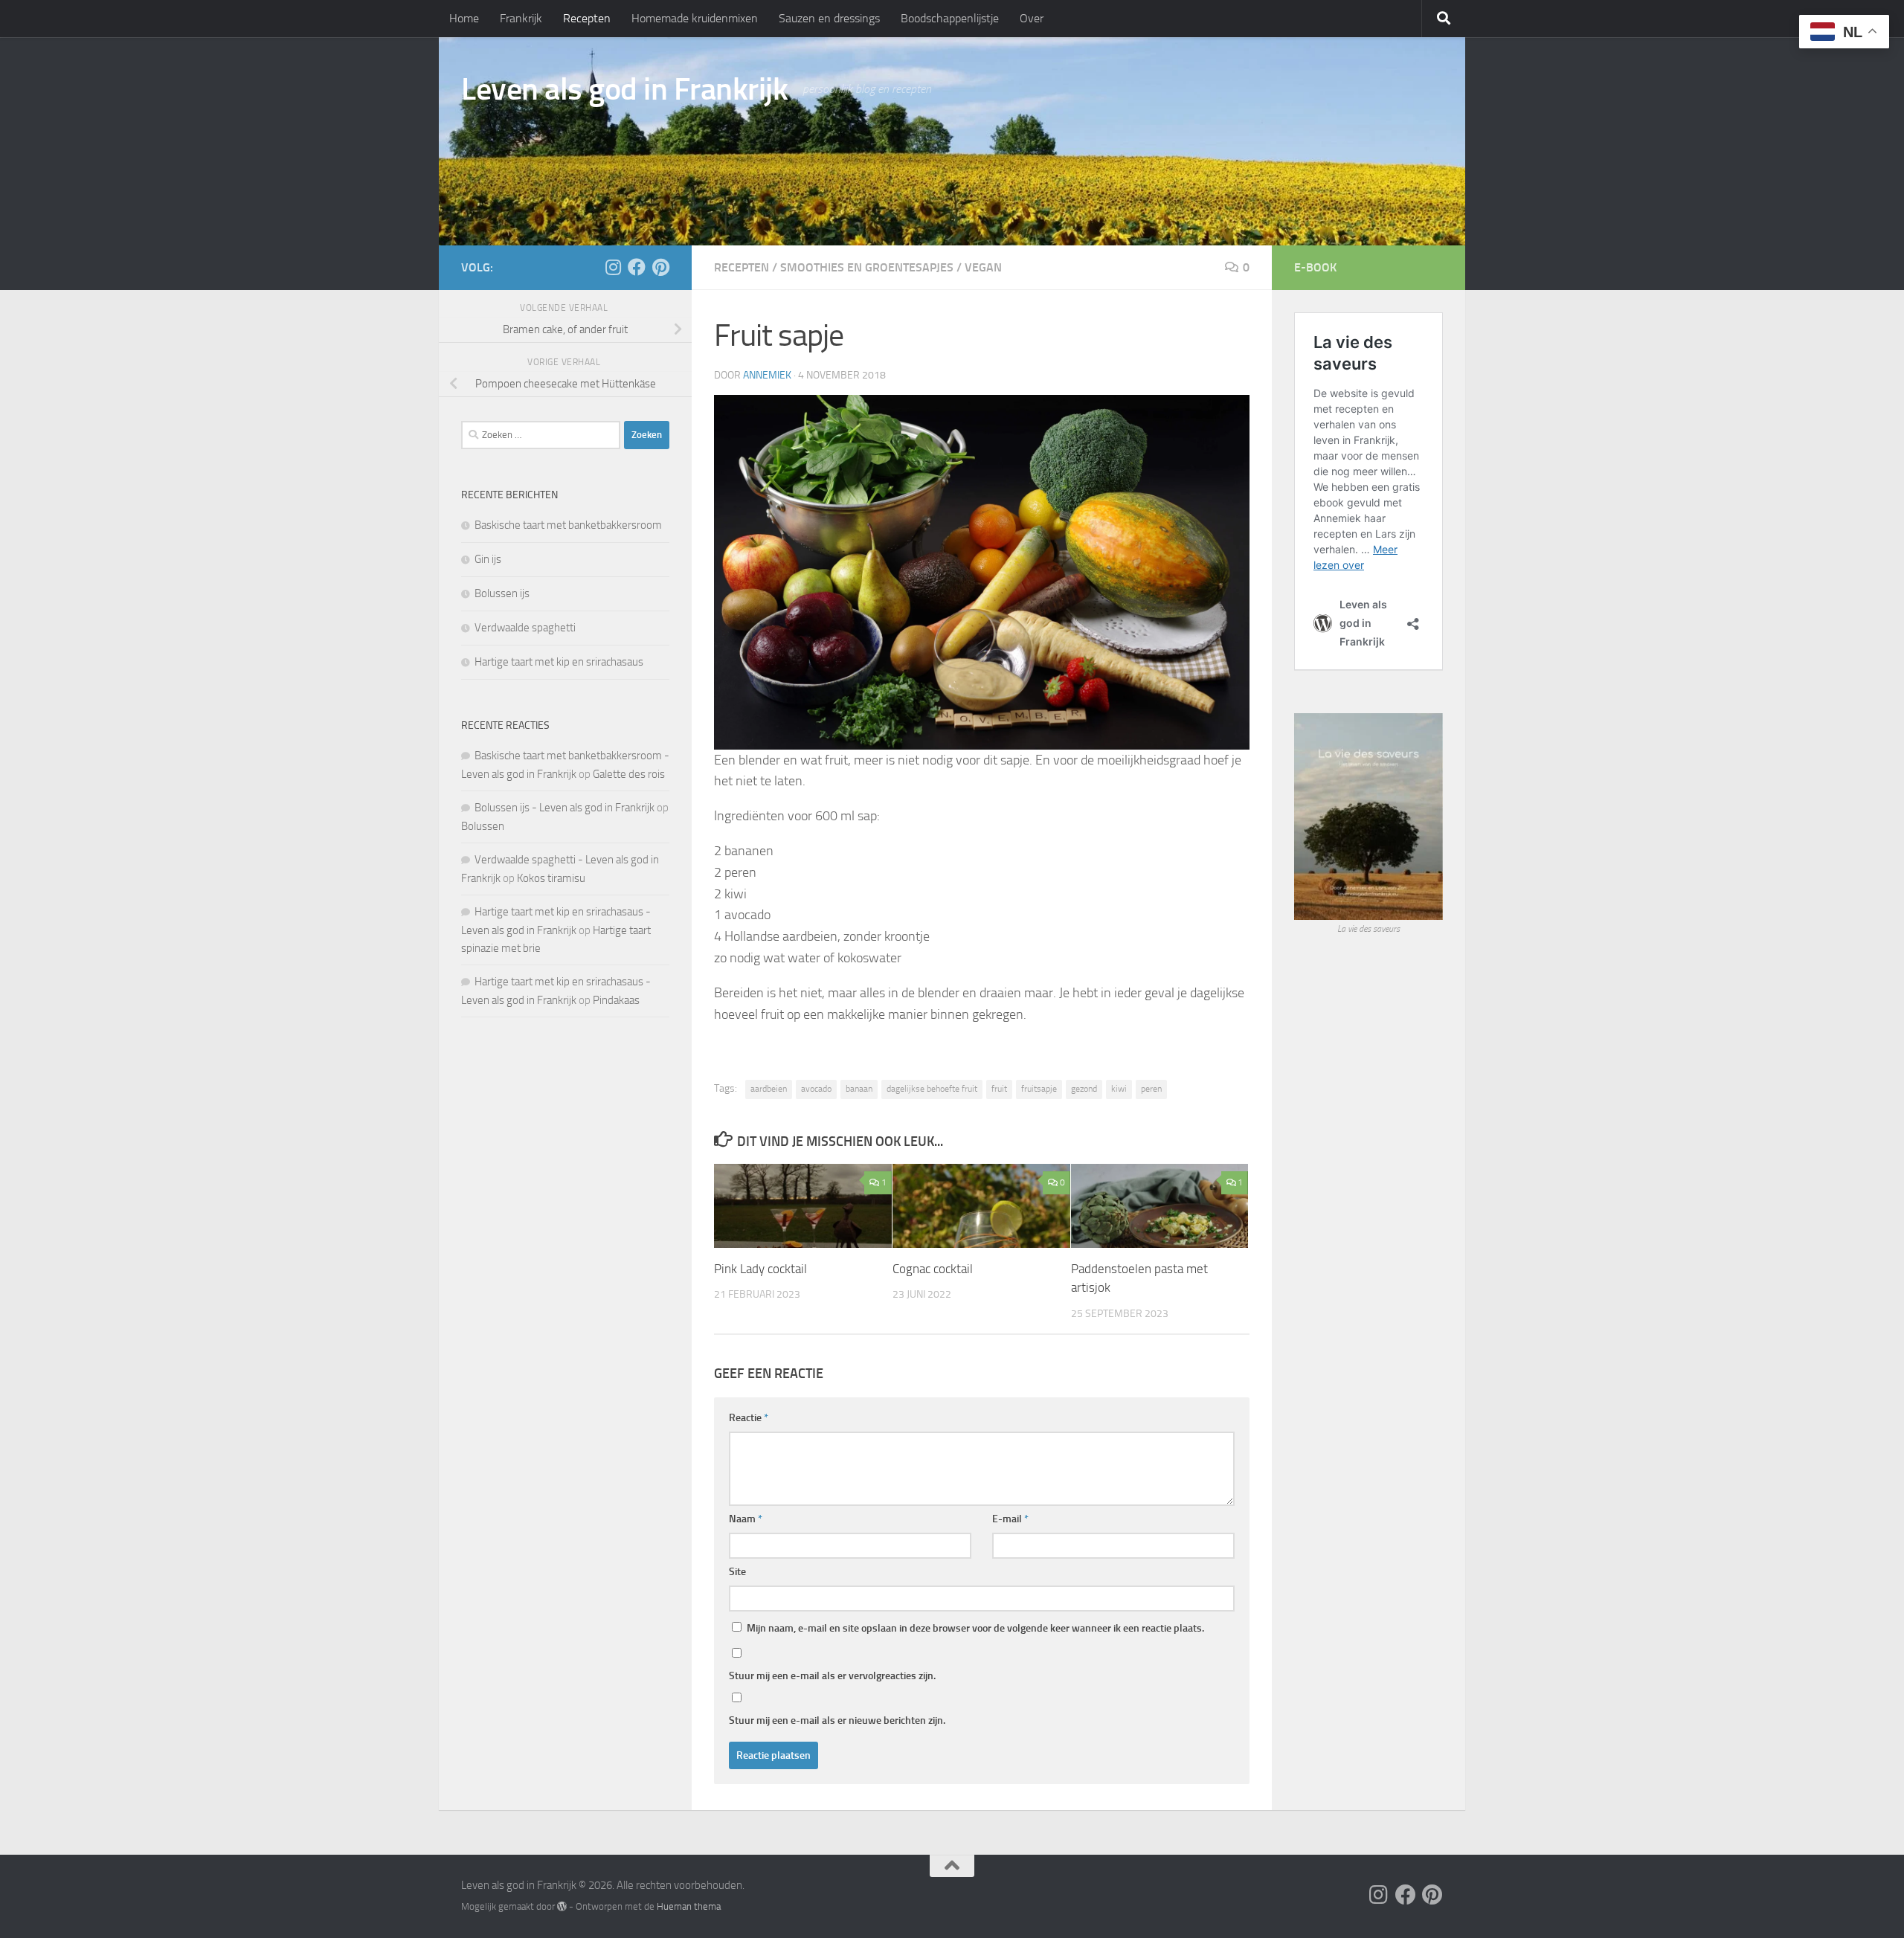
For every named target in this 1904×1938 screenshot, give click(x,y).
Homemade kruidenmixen (695, 18)
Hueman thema (689, 1906)
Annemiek (767, 375)
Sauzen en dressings (829, 18)
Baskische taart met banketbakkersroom (568, 525)
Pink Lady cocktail (760, 1269)
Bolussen (483, 826)
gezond (1084, 1089)
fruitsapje (1039, 1089)
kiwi (1119, 1089)
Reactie (749, 1418)
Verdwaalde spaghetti (525, 628)
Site (737, 1572)
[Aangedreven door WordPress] (562, 1906)
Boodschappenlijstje (950, 18)
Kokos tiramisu (551, 878)
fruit (999, 1089)
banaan (859, 1089)
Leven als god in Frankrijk (624, 89)
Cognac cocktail (933, 1269)
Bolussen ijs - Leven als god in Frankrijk (565, 808)
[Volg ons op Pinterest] (660, 267)
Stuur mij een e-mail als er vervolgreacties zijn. (832, 1676)
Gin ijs (488, 559)
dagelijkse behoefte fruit (932, 1089)
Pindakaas (616, 1000)
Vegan (983, 267)
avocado (816, 1089)
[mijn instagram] (613, 267)
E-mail (1010, 1519)
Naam (746, 1519)
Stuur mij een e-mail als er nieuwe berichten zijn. (837, 1720)
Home (464, 18)
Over (1032, 18)
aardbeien (769, 1089)
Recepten (587, 18)
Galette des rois (629, 774)
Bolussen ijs (502, 593)
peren (1151, 1089)
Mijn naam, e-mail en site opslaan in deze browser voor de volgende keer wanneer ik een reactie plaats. (975, 1628)
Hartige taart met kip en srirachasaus (559, 662)
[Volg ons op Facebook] (637, 267)
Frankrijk (521, 18)
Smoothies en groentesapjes (867, 267)
